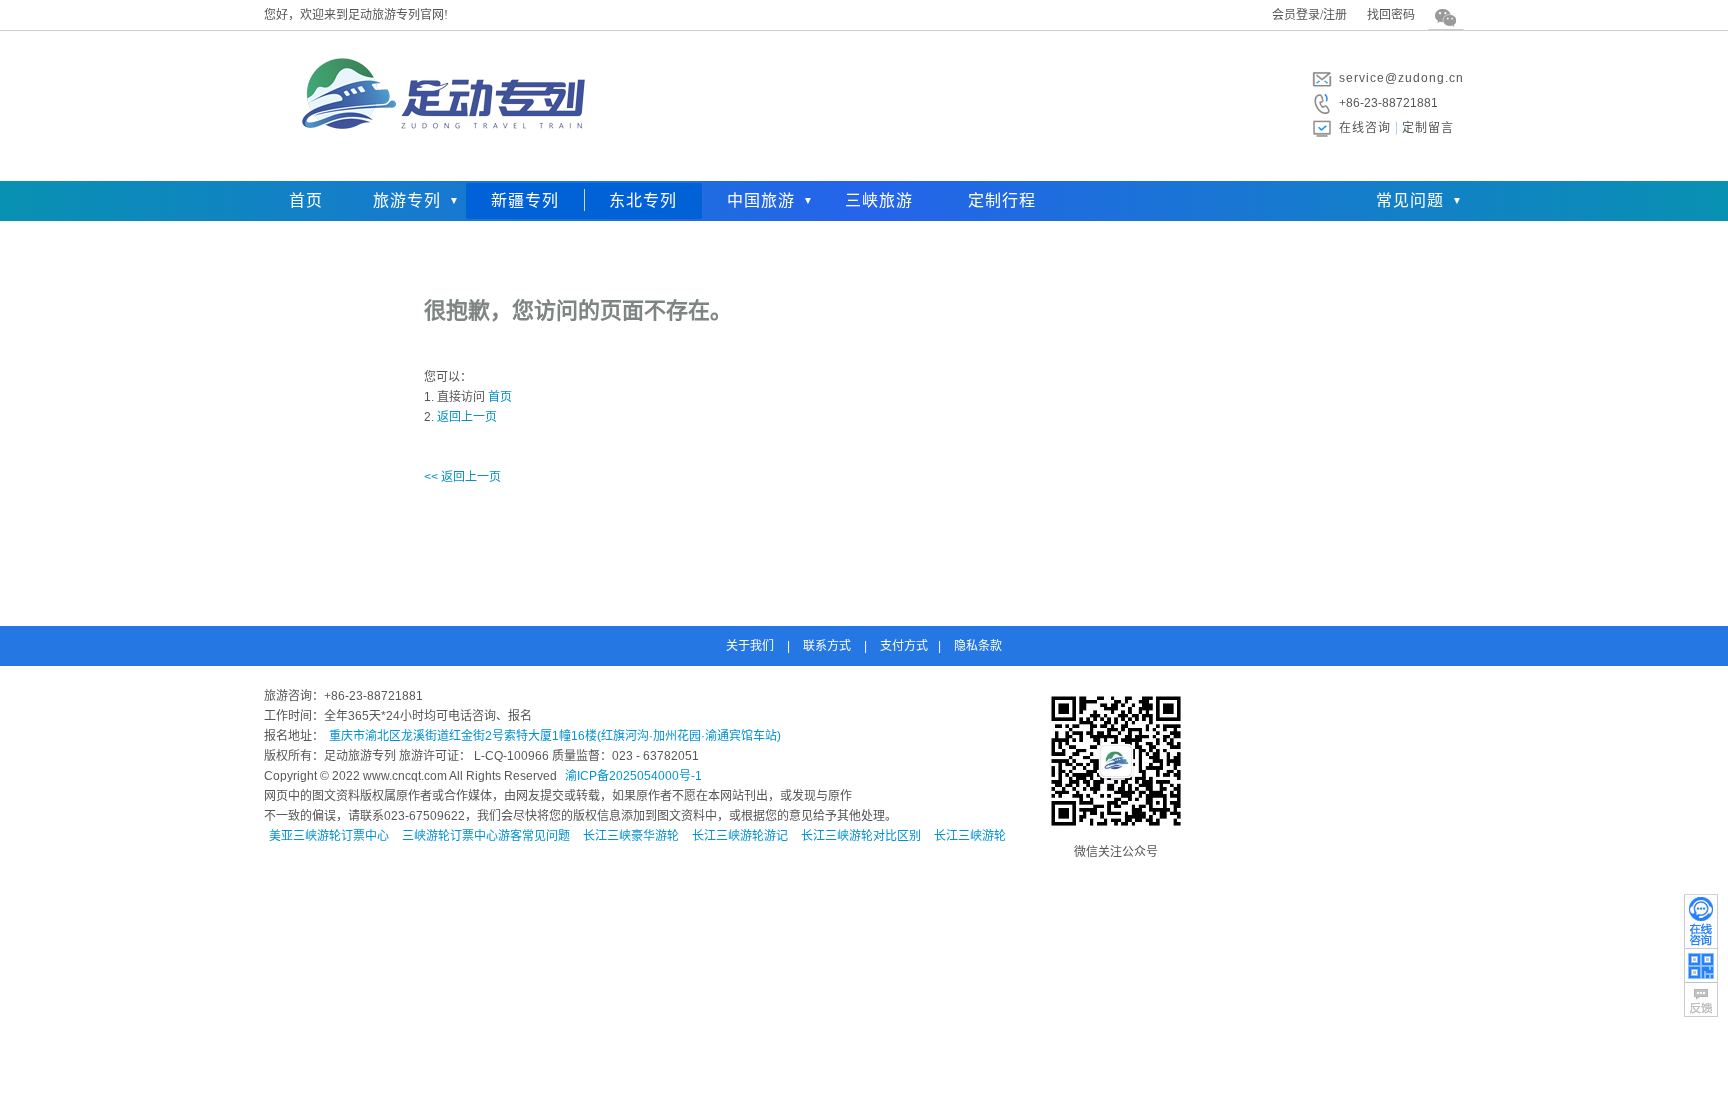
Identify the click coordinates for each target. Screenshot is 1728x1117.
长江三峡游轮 (970, 836)
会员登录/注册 (1309, 15)
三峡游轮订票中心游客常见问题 (486, 836)
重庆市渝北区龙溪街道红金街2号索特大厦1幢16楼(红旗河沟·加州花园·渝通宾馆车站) (555, 736)
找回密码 (1391, 15)
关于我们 (750, 646)
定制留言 (1428, 128)
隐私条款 (978, 646)
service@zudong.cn (1401, 78)
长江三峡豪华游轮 (631, 836)
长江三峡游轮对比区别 (861, 836)
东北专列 (643, 200)
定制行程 (1002, 200)
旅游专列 (407, 200)
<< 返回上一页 (462, 477)
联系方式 (827, 646)
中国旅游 (761, 200)
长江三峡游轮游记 (740, 836)
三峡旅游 (879, 200)
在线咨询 (1365, 128)
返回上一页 (467, 417)
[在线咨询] (1701, 921)
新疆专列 (525, 200)
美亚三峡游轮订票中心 (329, 836)
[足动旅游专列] (439, 165)
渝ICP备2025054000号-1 (633, 776)
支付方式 (904, 646)
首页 (306, 200)
